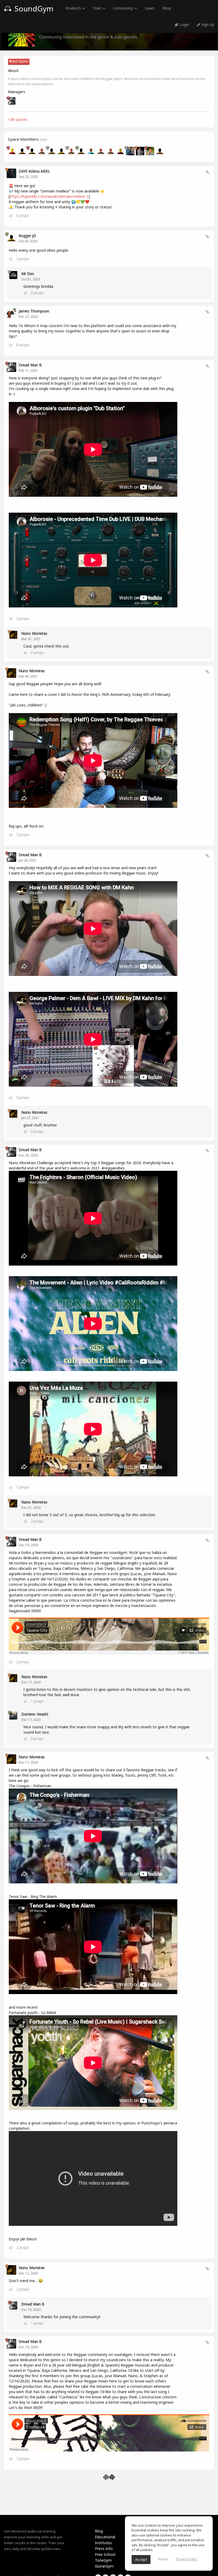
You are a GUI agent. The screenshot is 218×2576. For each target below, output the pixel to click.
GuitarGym (104, 2566)
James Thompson (34, 311)
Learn (150, 8)
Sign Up (207, 25)
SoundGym (33, 8)
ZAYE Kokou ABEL (34, 171)
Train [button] (98, 8)
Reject (163, 2559)
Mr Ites (28, 274)
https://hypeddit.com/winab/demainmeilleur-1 (49, 196)
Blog (167, 8)
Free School (105, 2554)
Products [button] (74, 8)
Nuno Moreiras (34, 633)
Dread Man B (30, 365)
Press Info (104, 2549)
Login (184, 25)
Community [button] (124, 8)
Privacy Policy (186, 2559)
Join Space (20, 61)
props (23, 215)
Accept (141, 2559)
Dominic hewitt (35, 1714)
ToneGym (103, 2560)
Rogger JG (27, 236)
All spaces (18, 119)
